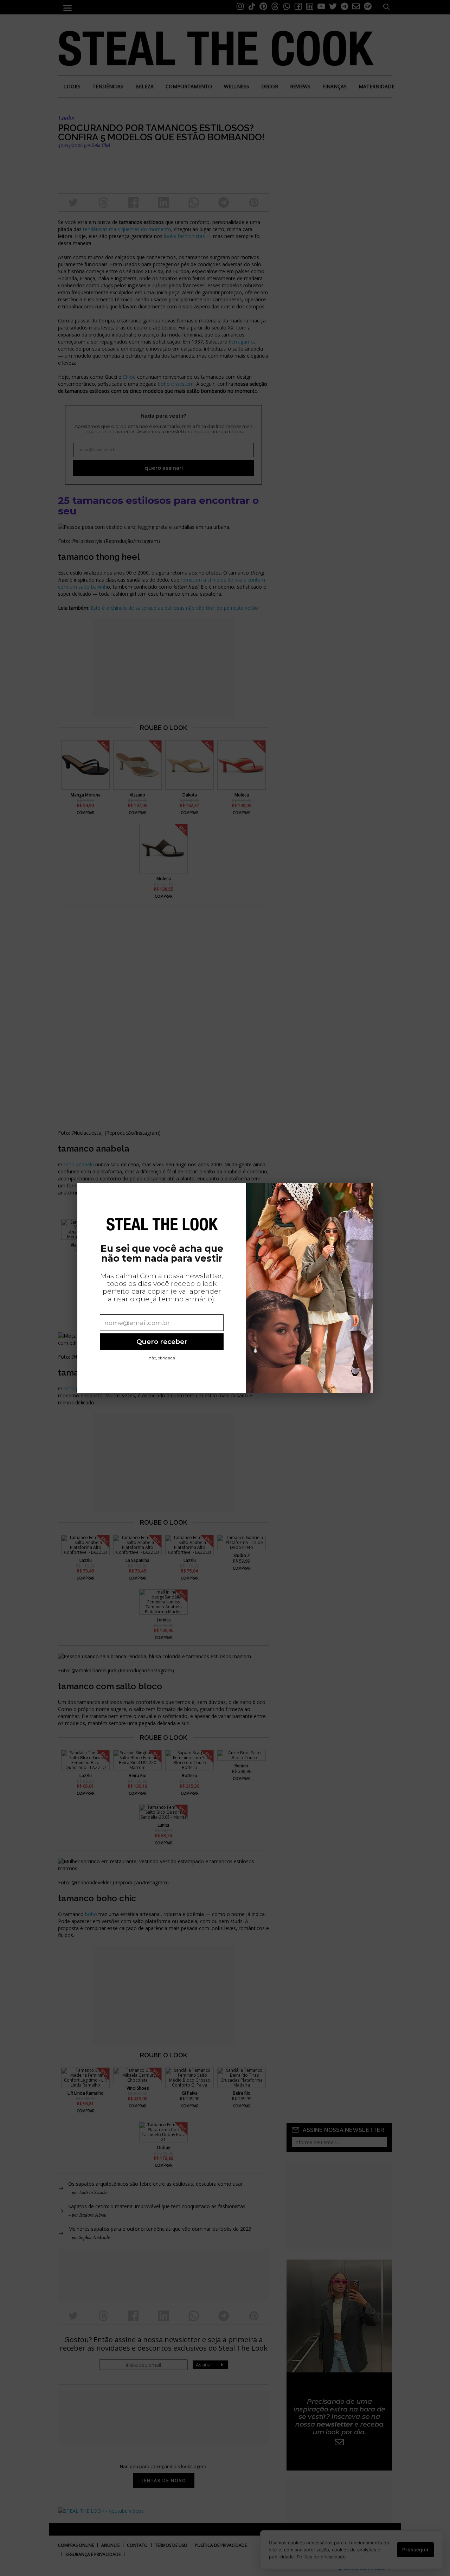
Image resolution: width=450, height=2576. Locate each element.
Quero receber (162, 1342)
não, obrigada (162, 1358)
